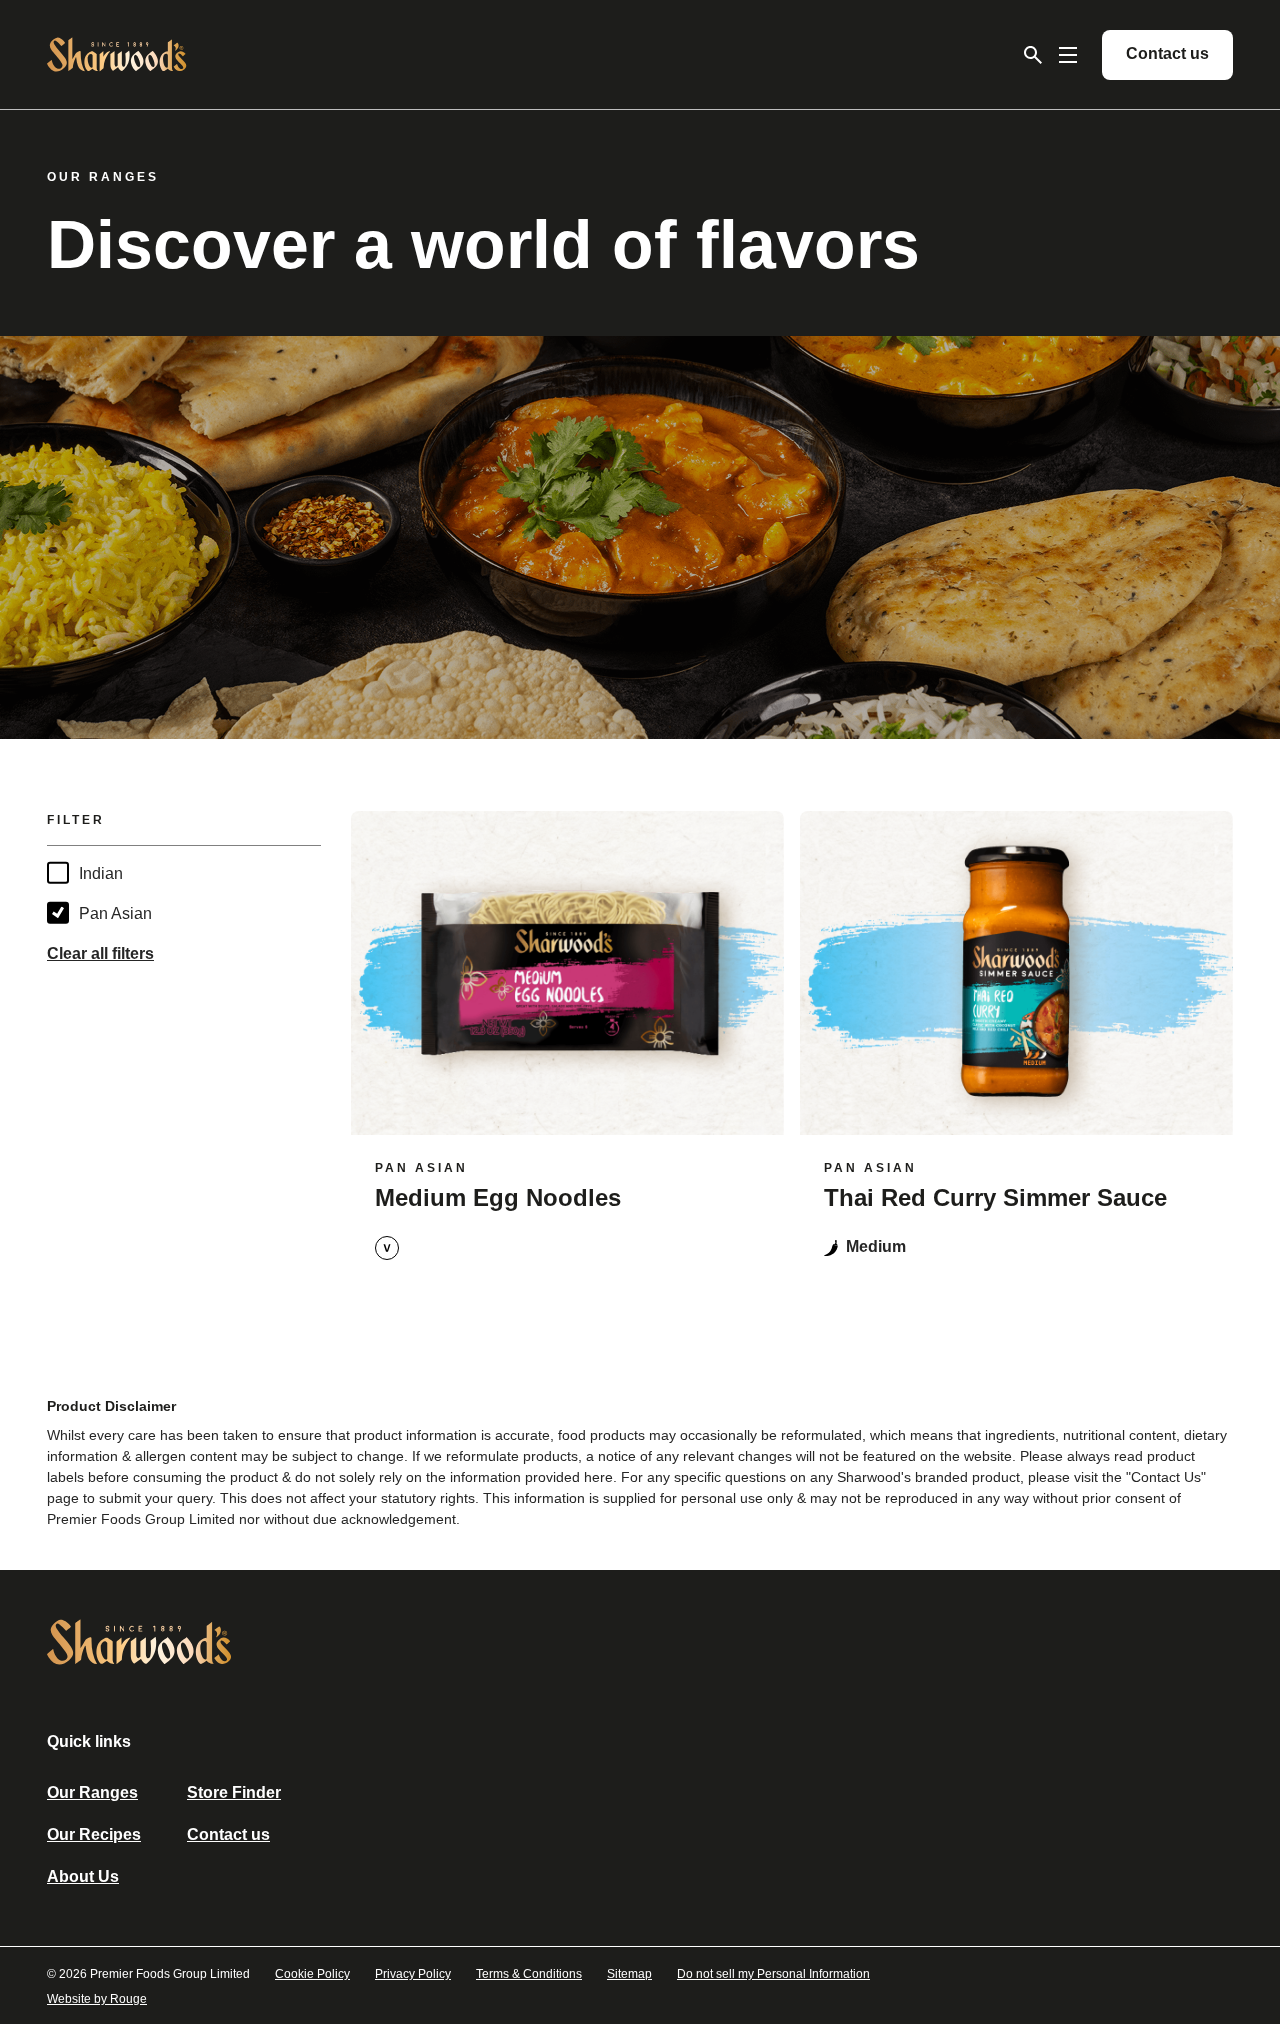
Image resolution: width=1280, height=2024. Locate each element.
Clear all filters (100, 953)
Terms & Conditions (529, 1974)
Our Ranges (92, 1792)
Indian (101, 873)
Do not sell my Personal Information (773, 1974)
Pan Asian (115, 913)
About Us (83, 1876)
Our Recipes (94, 1834)
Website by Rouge (97, 1999)
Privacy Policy (413, 1974)
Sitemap (629, 1974)
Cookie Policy (312, 1974)
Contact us (228, 1834)
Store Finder (234, 1792)
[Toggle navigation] (1068, 55)
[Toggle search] (1033, 55)
